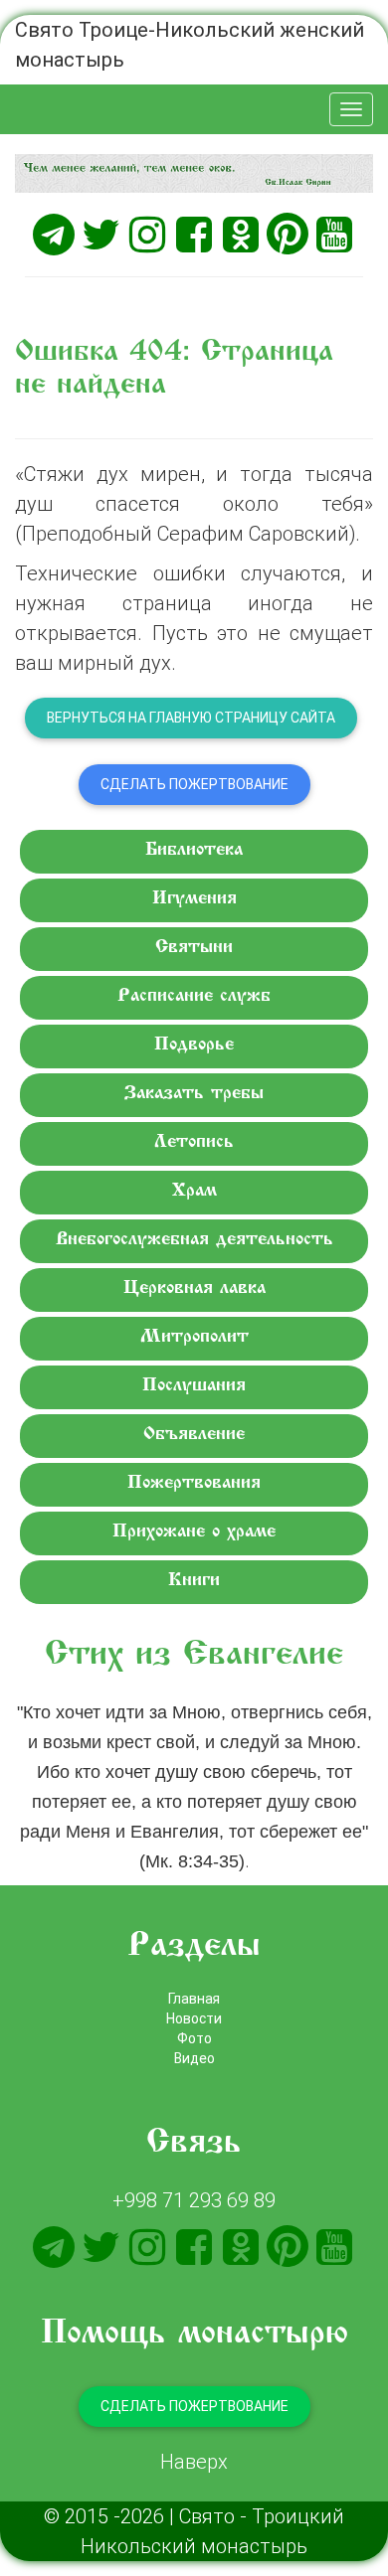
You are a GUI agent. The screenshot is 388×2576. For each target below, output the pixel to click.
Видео (194, 2058)
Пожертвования (194, 1483)
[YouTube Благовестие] (334, 235)
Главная (194, 1999)
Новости (194, 2018)
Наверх (194, 2461)
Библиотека (194, 850)
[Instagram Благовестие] (147, 235)
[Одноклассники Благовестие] (241, 235)
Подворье (194, 1045)
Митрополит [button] (194, 1337)
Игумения (194, 899)
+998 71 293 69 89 (194, 2200)
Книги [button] (194, 1581)
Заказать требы (194, 1094)
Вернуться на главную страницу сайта (191, 718)
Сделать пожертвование (194, 784)
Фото (194, 2038)
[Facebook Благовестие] (194, 235)
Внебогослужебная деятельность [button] (194, 1240)
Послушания (194, 1386)
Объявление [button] (194, 1435)
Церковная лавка (194, 1288)
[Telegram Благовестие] (54, 235)
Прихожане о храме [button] (194, 1532)
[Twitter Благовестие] (100, 235)
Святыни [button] (194, 948)
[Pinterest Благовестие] (288, 235)
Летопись (194, 1142)
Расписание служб (194, 996)
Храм (194, 1191)
